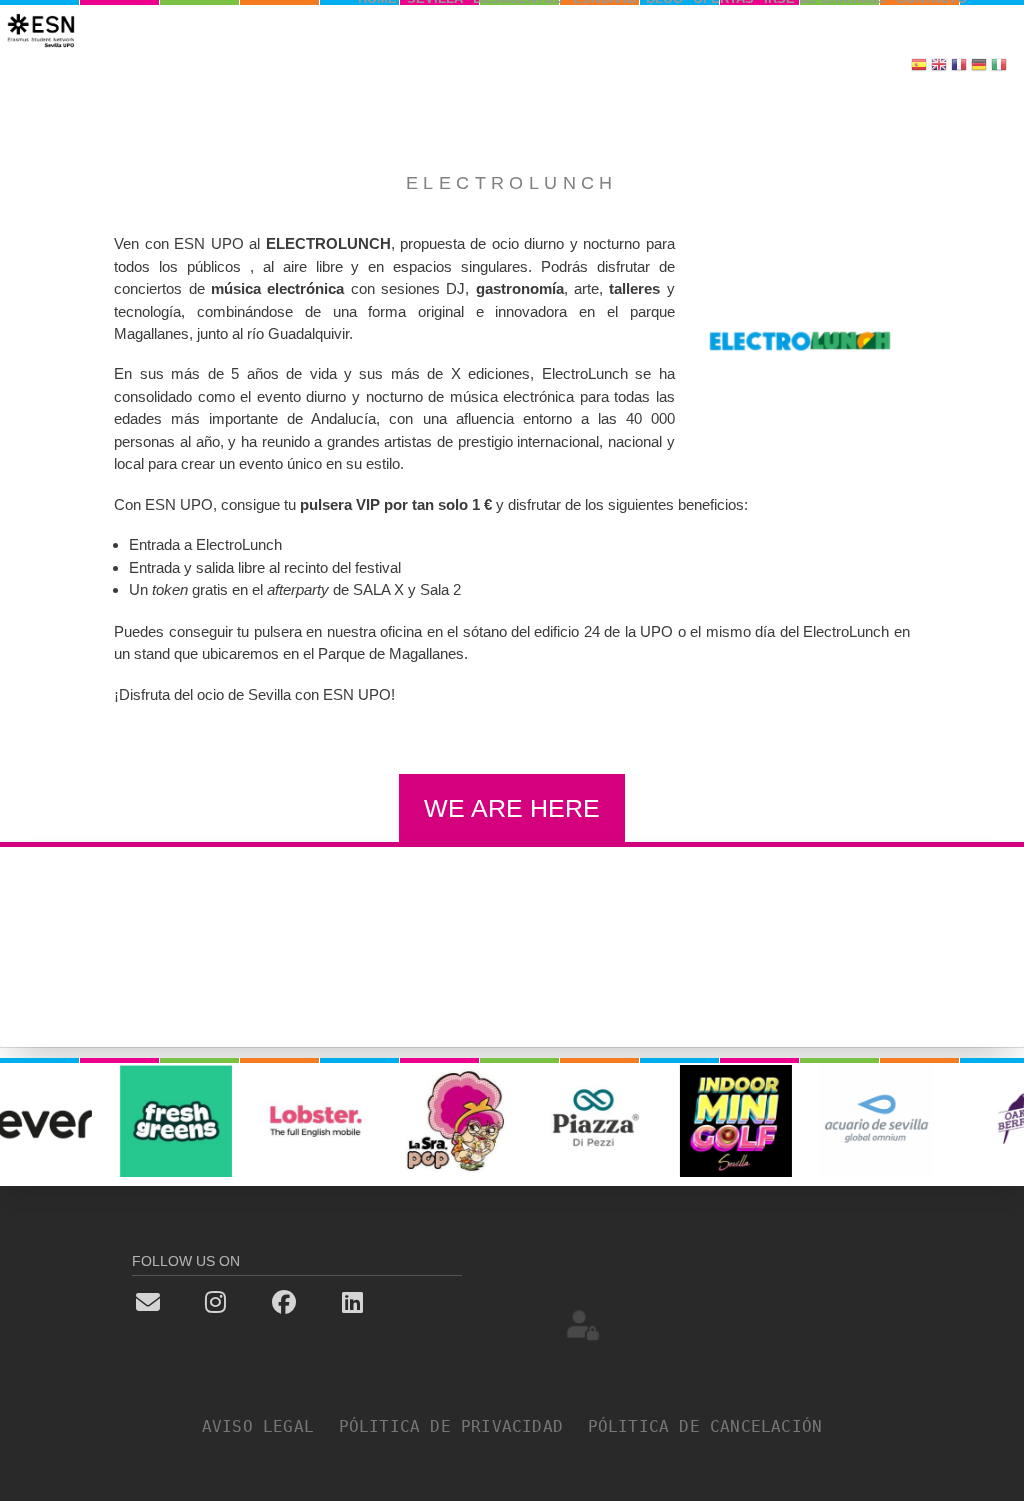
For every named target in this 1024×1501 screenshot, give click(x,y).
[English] (939, 66)
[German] (979, 66)
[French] (959, 66)
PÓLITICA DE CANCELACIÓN (705, 1426)
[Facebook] (317, 1301)
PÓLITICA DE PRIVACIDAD (461, 1426)
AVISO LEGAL (268, 1426)
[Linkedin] (386, 1301)
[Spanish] (919, 66)
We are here (512, 808)
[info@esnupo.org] (181, 1301)
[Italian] (999, 66)
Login (583, 1324)
